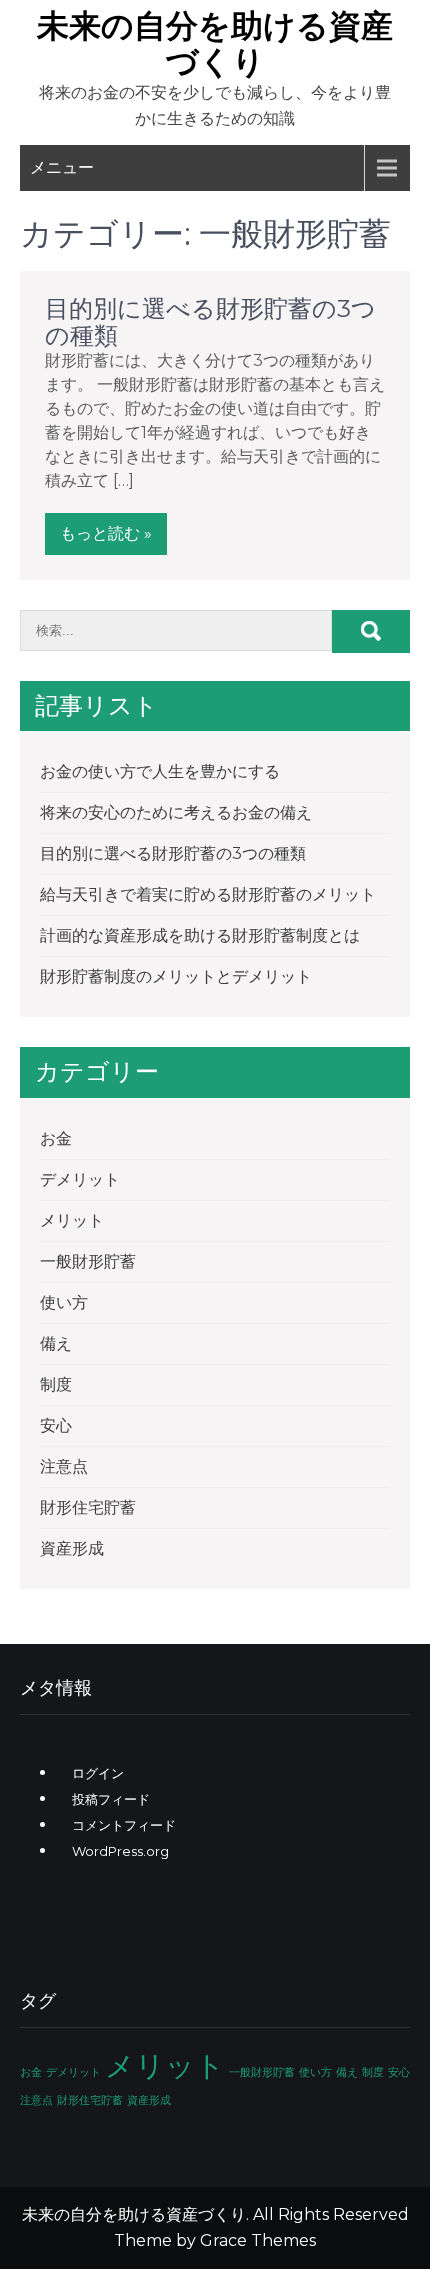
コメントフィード (124, 1825)
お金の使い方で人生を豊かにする (160, 771)
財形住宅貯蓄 (88, 1507)
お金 (56, 1138)
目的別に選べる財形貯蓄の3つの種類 (210, 321)
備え (56, 1343)
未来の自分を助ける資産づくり (215, 43)
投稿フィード (111, 1799)
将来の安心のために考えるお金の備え (176, 812)
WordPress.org (120, 1851)
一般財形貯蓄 (88, 1261)
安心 (56, 1425)
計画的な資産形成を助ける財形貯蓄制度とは (200, 935)
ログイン (98, 1773)
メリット (72, 1220)
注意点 (64, 1466)
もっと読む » (106, 533)
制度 (56, 1384)
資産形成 (72, 1548)
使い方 (64, 1302)
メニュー (62, 167)
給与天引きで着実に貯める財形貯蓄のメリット (208, 894)
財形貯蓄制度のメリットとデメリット (176, 976)
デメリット (80, 1179)
